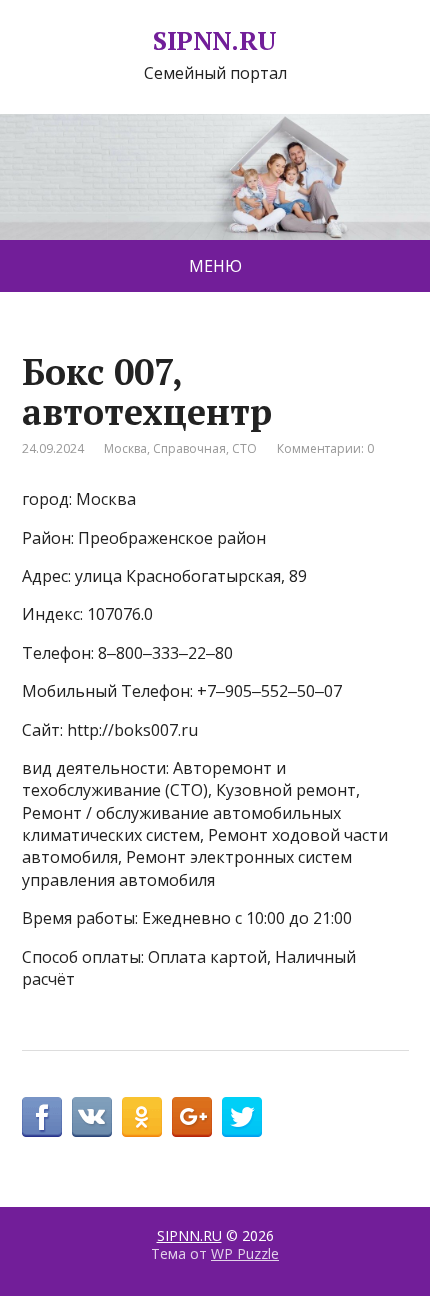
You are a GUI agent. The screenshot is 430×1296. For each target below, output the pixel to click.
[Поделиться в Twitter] (242, 1117)
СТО (244, 448)
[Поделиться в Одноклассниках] (142, 1117)
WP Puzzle (245, 1253)
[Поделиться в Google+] (192, 1117)
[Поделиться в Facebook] (42, 1117)
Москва (125, 448)
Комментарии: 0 (325, 448)
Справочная (189, 448)
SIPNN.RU (215, 41)
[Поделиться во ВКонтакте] (92, 1117)
